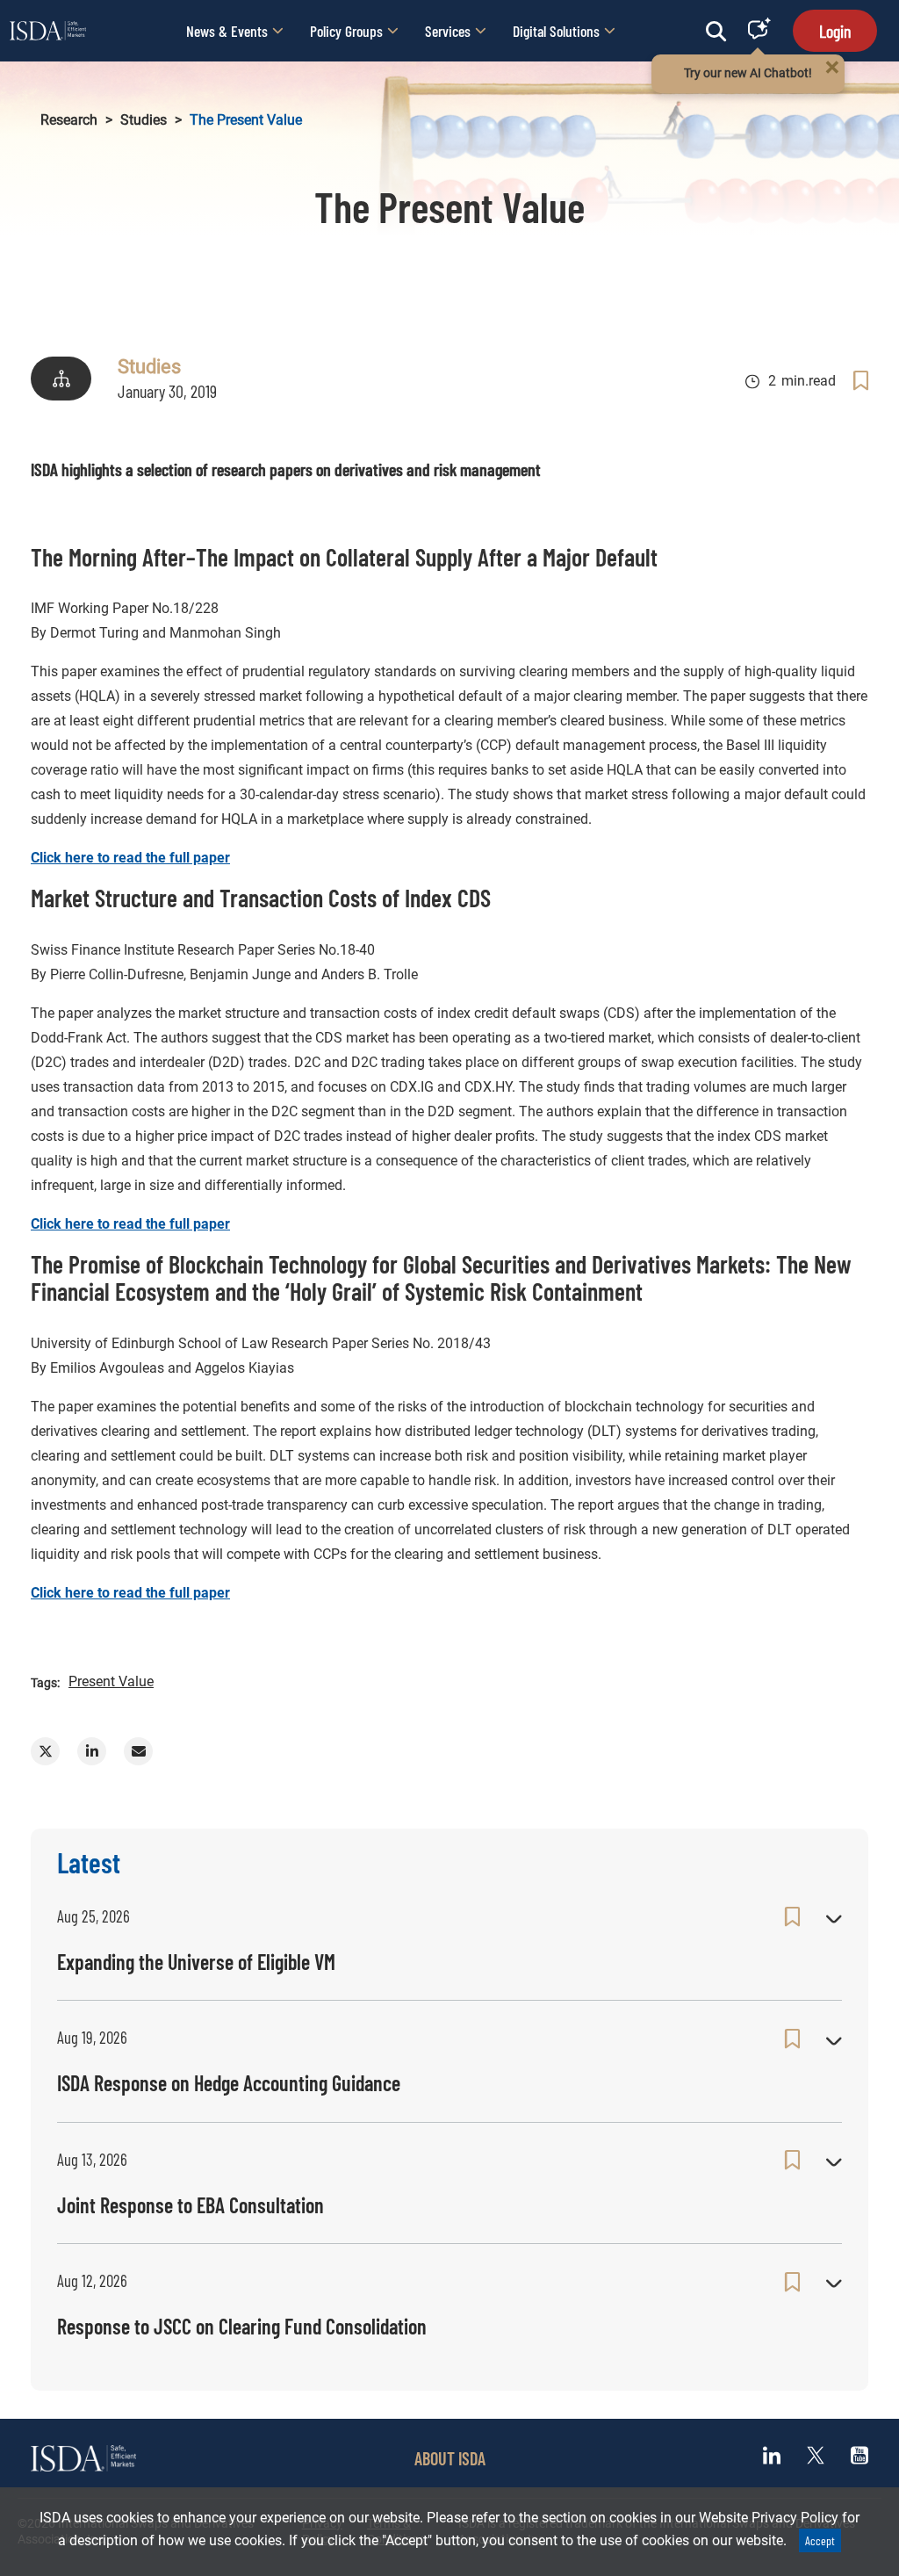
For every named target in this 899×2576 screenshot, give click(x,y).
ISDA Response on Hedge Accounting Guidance (229, 2083)
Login (835, 31)
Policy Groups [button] (346, 31)
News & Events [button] (227, 31)
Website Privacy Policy (769, 2518)
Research (69, 120)
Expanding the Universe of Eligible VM (196, 1962)
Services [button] (448, 31)
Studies (144, 120)
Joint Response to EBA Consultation (191, 2205)
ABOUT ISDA (450, 2458)
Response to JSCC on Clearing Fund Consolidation (242, 2326)
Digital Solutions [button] (556, 31)
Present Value (111, 1681)
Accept (820, 2540)
